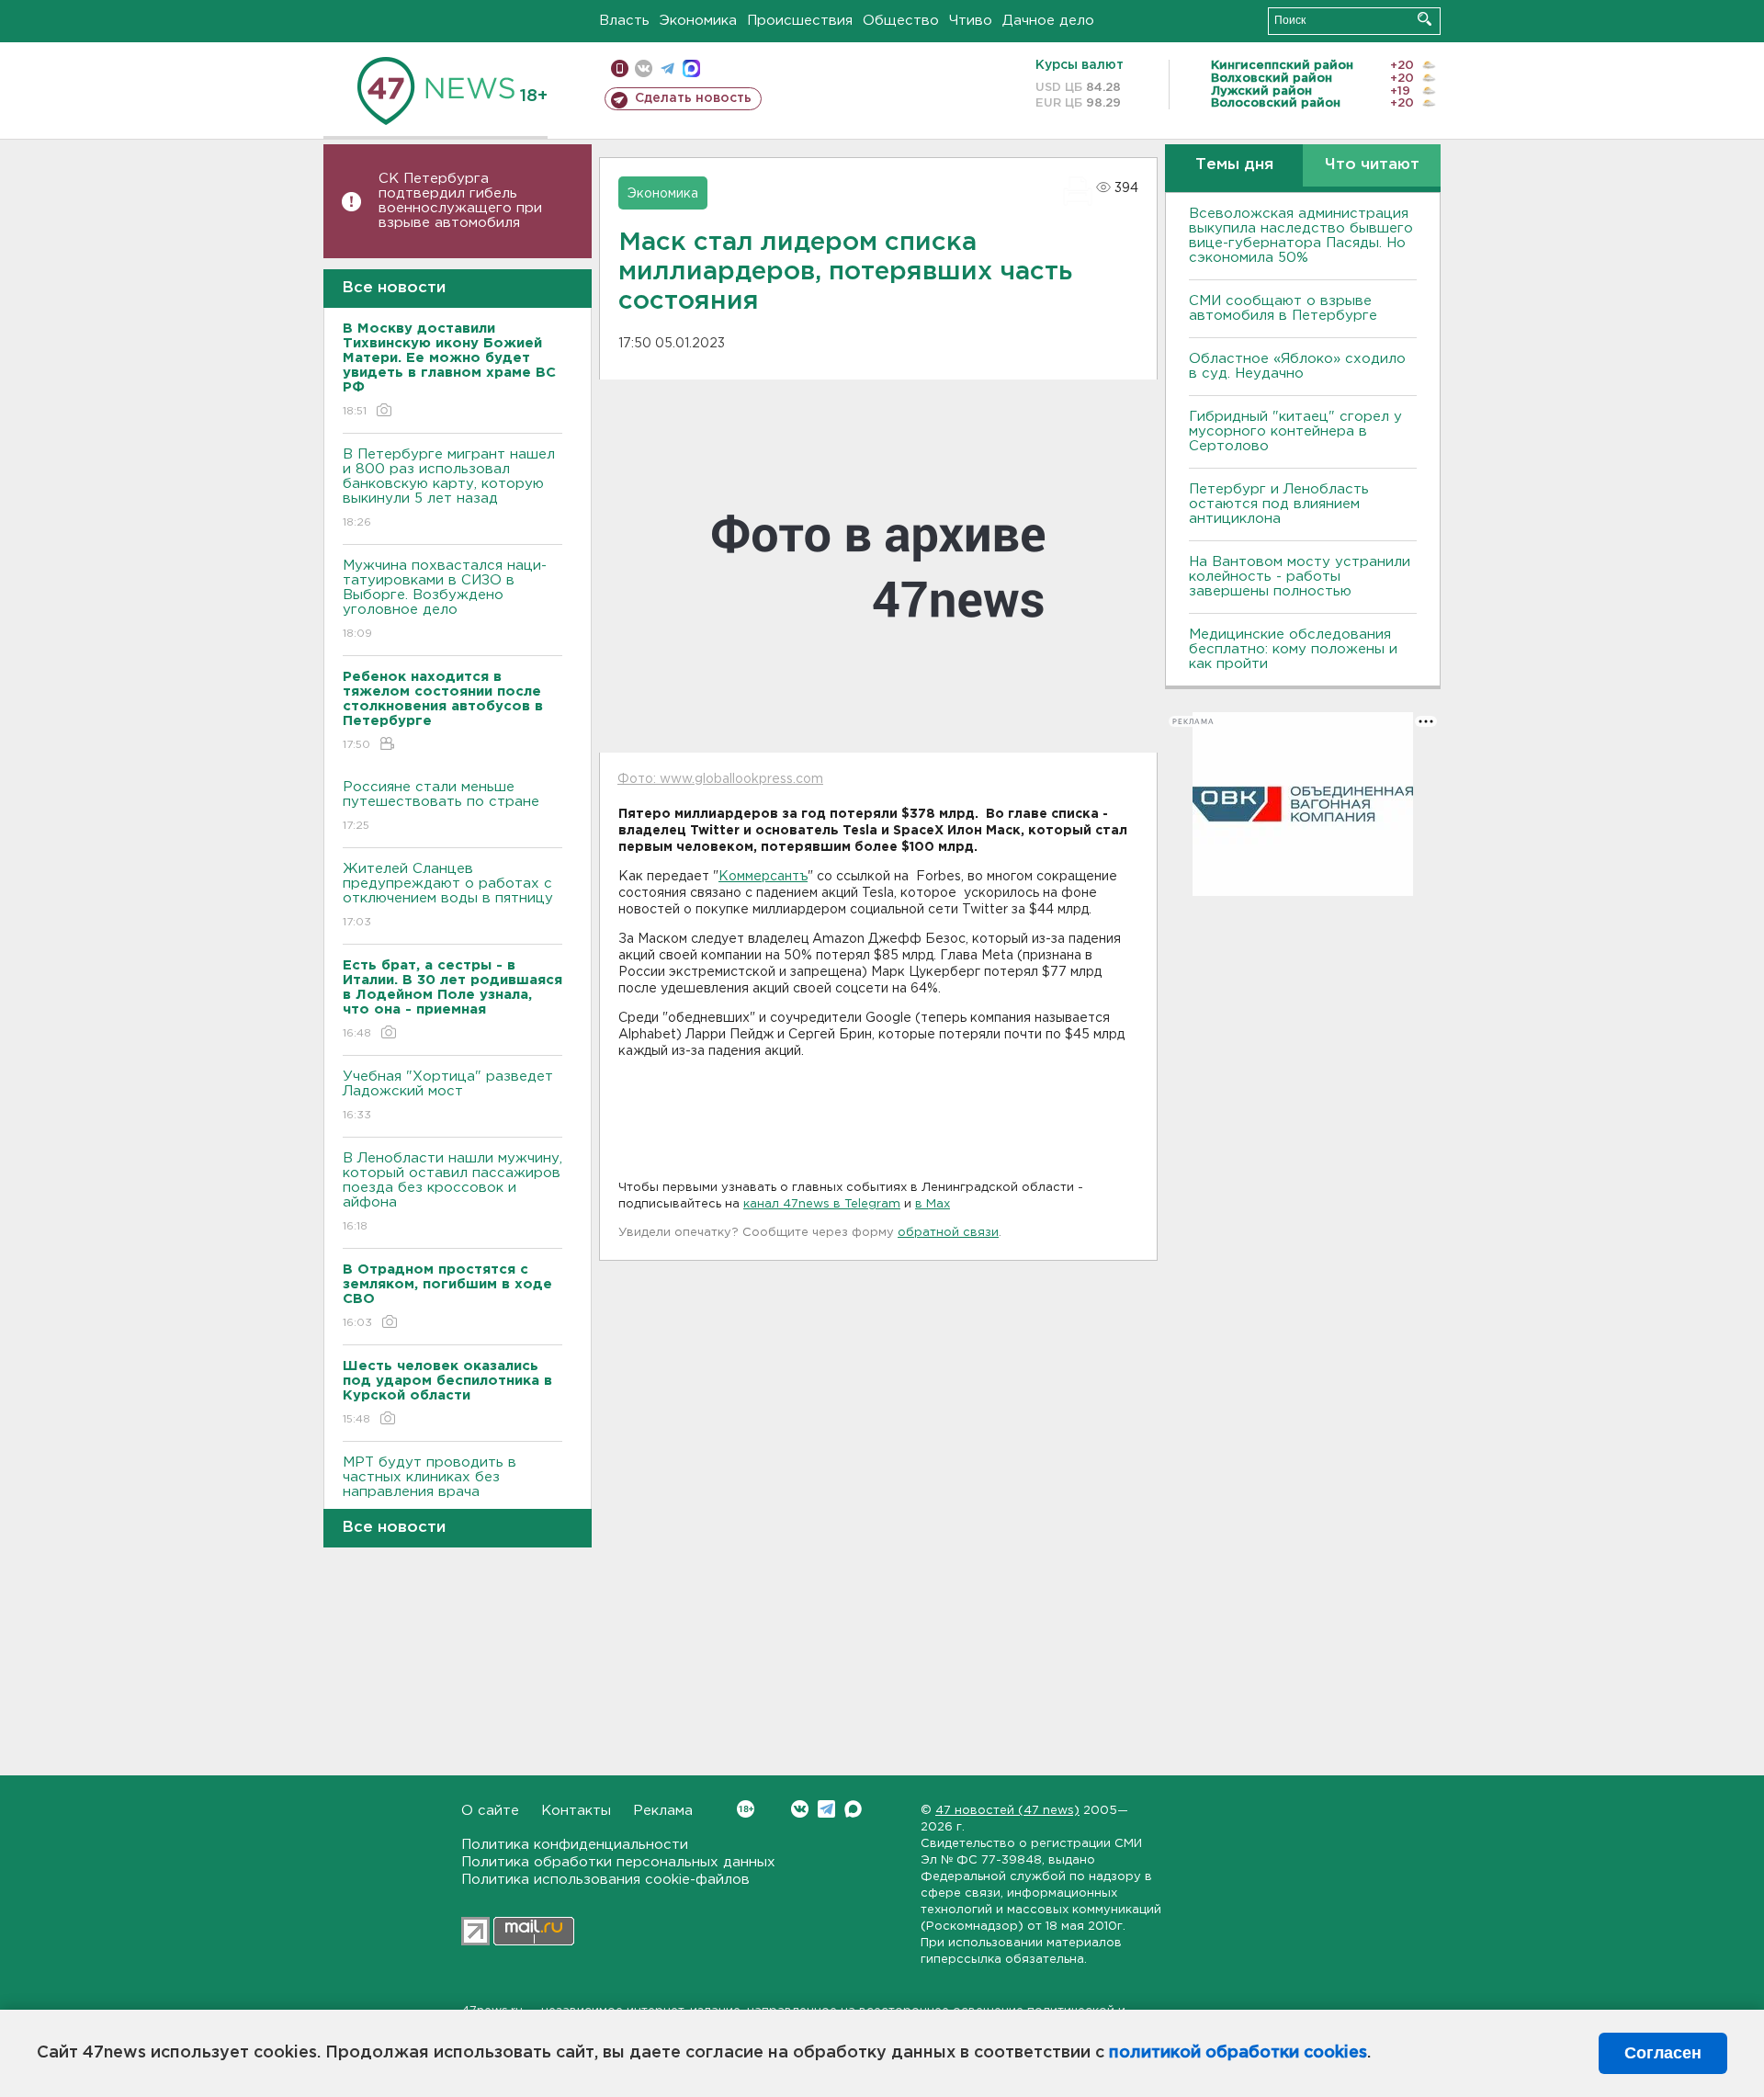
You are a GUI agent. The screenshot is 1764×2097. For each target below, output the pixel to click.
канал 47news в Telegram (822, 1204)
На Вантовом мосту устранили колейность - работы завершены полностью (1300, 577)
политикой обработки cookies (1238, 2053)
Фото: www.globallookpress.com (720, 779)
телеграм (667, 68)
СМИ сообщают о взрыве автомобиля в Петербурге (1283, 308)
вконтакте (644, 68)
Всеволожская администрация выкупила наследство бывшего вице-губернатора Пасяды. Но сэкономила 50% (1301, 236)
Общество (901, 21)
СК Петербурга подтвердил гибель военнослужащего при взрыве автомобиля (460, 201)
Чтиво (971, 21)
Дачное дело (1048, 21)
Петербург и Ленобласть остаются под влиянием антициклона (1279, 504)
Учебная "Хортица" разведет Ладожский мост (448, 1095)
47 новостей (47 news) (1007, 1811)
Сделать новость (693, 98)
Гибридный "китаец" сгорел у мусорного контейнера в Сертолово (1295, 431)
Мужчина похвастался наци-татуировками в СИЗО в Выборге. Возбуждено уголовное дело (445, 599)
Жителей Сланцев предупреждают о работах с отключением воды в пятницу (450, 895)
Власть (624, 21)
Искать (1425, 19)
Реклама (663, 1811)
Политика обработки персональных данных (618, 1862)
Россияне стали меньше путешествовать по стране (441, 806)
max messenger (691, 68)
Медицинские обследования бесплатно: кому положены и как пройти (1293, 649)
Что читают (1372, 165)
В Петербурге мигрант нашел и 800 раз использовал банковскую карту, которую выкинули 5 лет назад (449, 488)
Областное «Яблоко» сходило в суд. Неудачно (1297, 366)
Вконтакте (800, 1809)
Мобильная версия (620, 68)
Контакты (576, 1811)
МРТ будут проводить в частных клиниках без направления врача (430, 1489)
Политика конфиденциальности (575, 1845)
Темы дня (1234, 165)
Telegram (826, 1809)
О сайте (490, 1811)
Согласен (1663, 2053)
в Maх (933, 1204)
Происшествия (800, 21)
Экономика (698, 21)
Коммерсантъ (763, 877)
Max (853, 1809)
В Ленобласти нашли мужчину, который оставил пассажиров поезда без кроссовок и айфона (452, 1192)
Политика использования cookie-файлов (605, 1880)
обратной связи (948, 1233)
